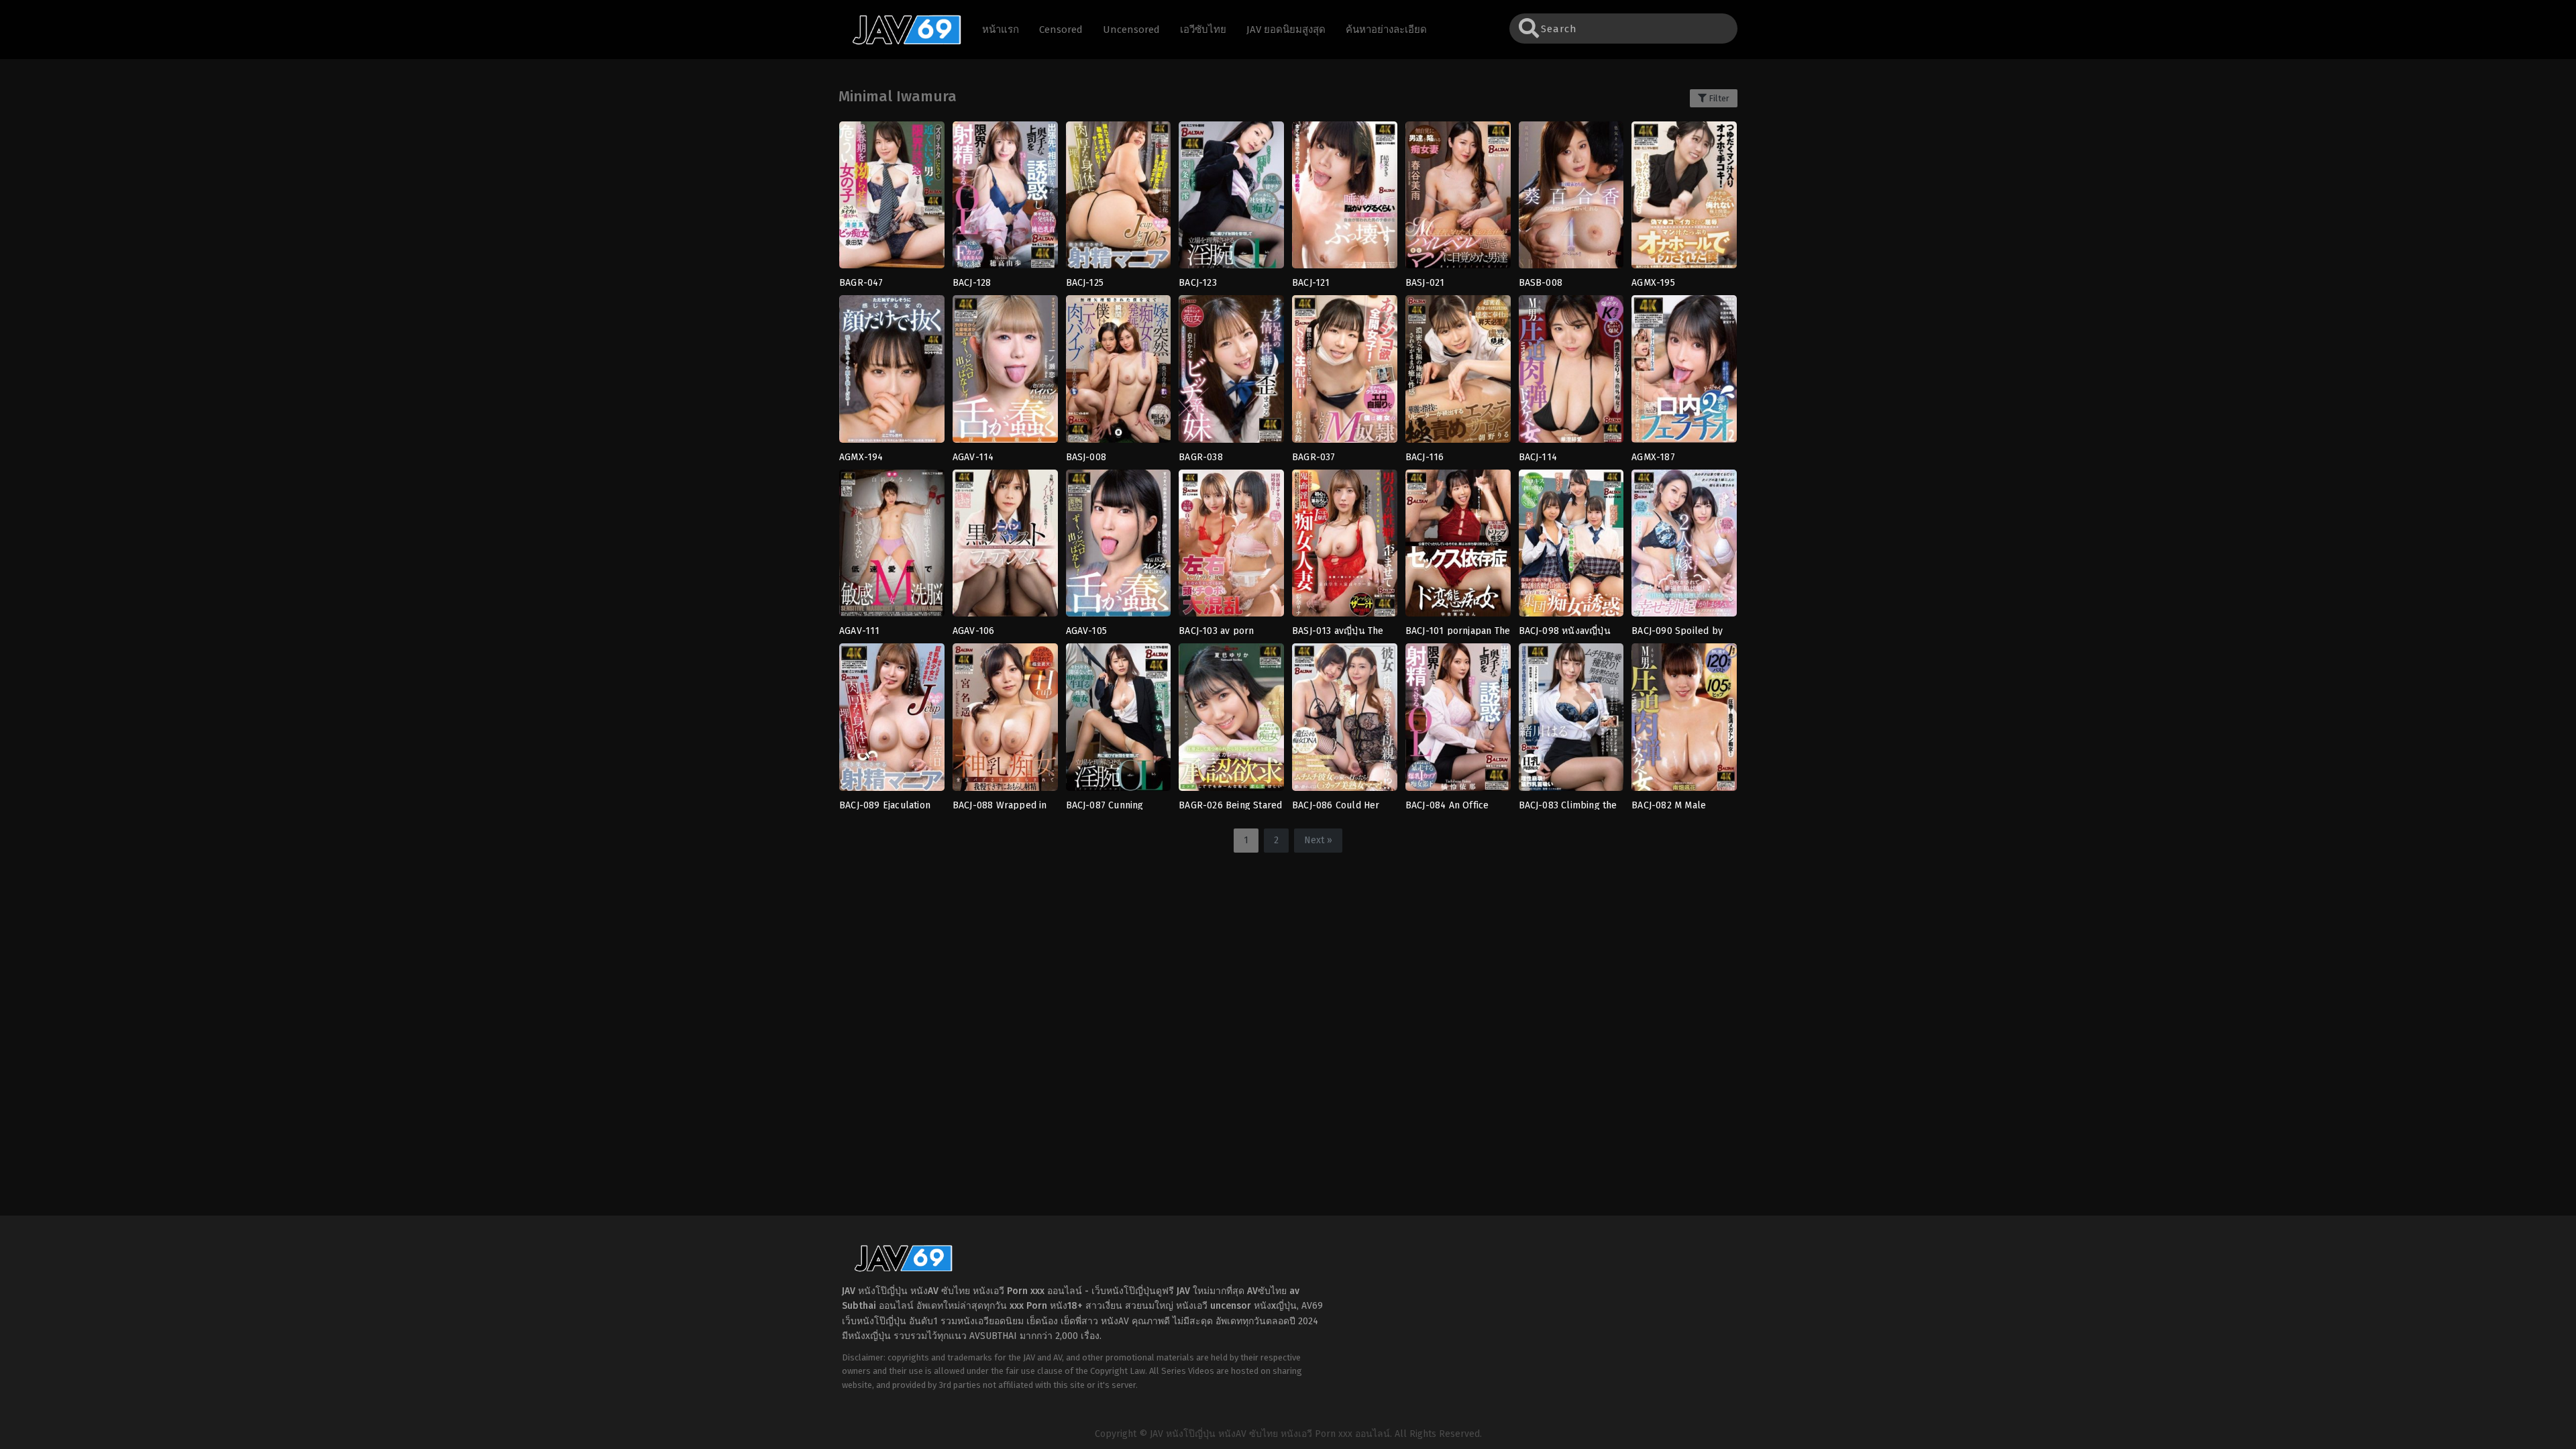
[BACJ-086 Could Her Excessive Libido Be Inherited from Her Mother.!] (1345, 721)
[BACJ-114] (1571, 373)
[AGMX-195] (1684, 199)
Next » (1318, 840)
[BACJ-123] (1231, 199)
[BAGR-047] (892, 199)
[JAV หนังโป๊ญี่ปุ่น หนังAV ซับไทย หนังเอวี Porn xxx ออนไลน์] (900, 42)
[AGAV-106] (1005, 547)
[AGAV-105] (1119, 547)
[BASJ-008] (1119, 373)
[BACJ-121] (1345, 199)
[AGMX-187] (1684, 373)
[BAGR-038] (1231, 373)
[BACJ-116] (1458, 373)
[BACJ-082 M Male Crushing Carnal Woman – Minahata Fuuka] (1684, 721)
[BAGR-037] (1345, 373)
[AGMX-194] (892, 373)
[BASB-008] (1571, 199)
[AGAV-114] (1005, 373)
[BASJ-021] (1458, 199)
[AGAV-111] (892, 547)
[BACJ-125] (1119, 199)
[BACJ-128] (1005, 199)
